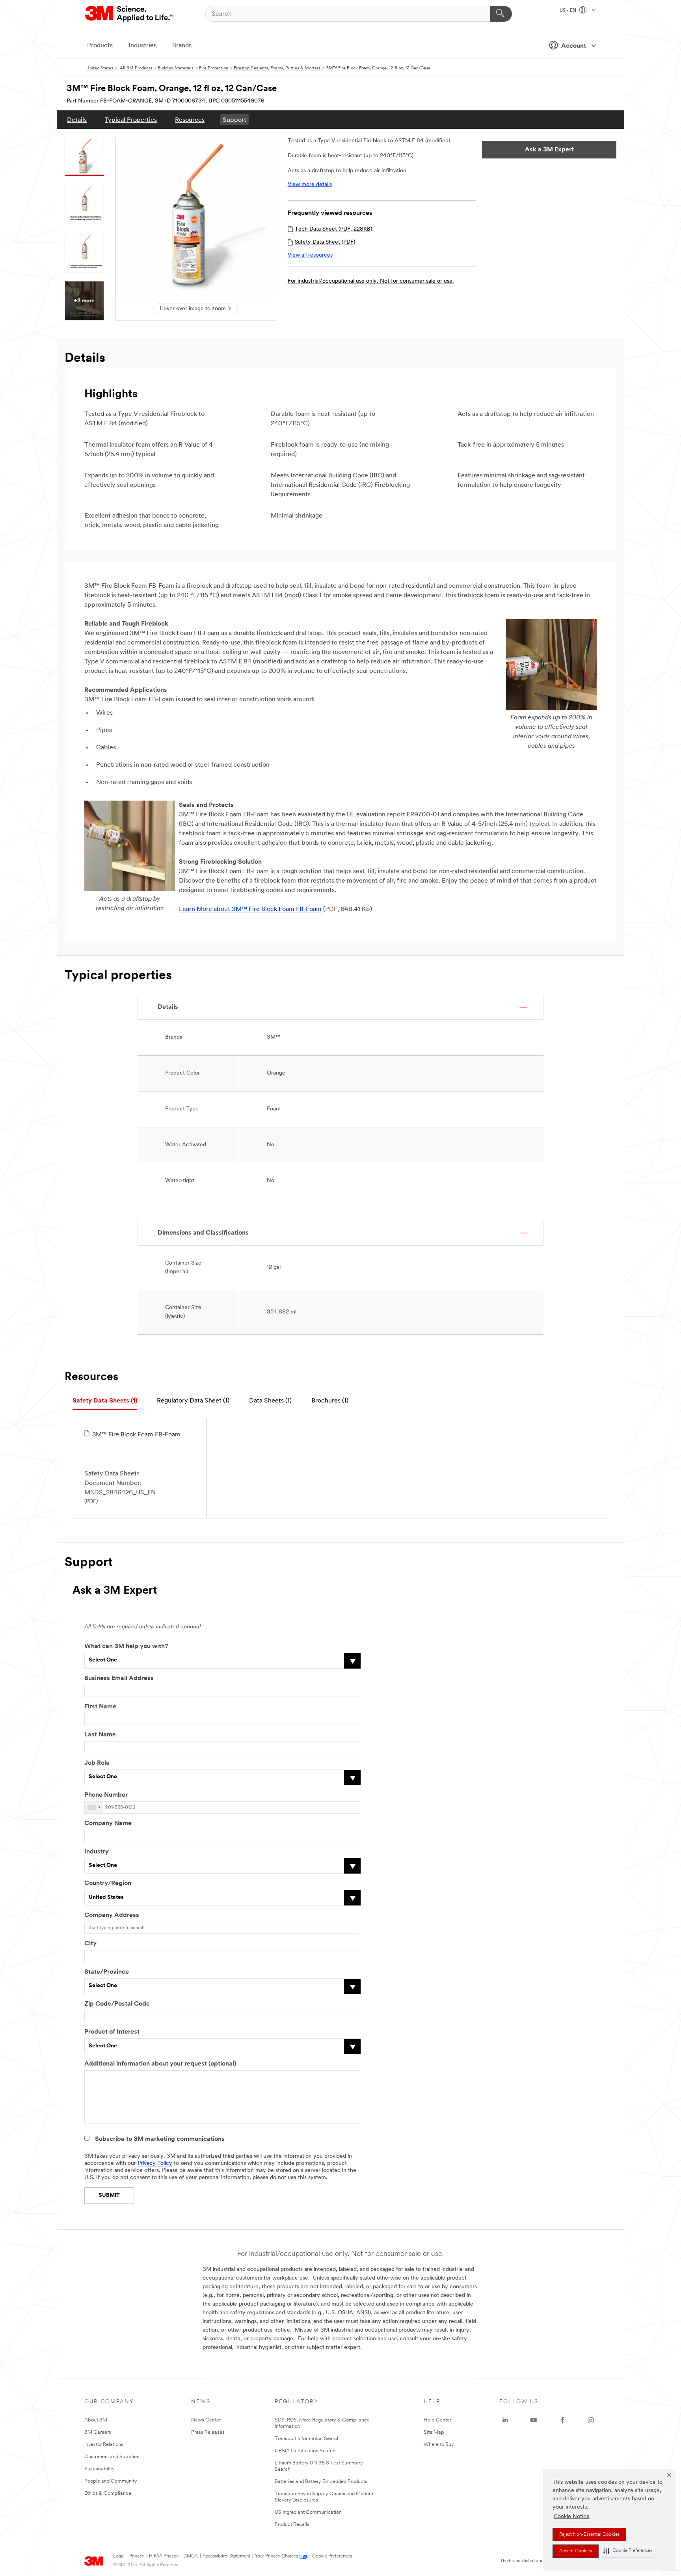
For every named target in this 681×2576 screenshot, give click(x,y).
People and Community (111, 2481)
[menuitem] (77, 120)
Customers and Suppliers (113, 2457)
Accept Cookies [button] (576, 2551)
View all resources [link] (310, 255)
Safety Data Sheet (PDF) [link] (325, 242)
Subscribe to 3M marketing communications (160, 2139)
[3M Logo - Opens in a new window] (130, 14)
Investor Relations (104, 2445)
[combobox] (94, 1808)
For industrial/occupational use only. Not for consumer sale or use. (371, 281)
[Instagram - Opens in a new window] (591, 2420)
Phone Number (106, 1795)
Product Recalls (292, 2525)
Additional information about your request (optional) (160, 2064)
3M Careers (98, 2432)
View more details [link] (310, 185)
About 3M (96, 2420)
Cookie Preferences (332, 2556)
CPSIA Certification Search (305, 2451)
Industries (142, 46)
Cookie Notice (572, 2517)
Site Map (434, 2432)
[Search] (501, 14)
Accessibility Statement (226, 2556)
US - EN (568, 11)
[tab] (105, 1401)
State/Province (107, 1972)
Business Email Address (119, 1678)
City (90, 1944)
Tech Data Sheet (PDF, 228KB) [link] (333, 229)
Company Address (112, 1915)
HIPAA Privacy (164, 2556)
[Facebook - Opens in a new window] (562, 2420)
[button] (628, 2551)
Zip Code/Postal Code (117, 2004)
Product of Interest (112, 2032)
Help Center (437, 2420)
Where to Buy (439, 2445)
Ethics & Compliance (108, 2493)
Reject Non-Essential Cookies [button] (589, 2535)
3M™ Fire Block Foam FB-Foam (136, 1435)
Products (100, 46)
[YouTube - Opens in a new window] (534, 2420)
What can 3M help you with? (126, 1647)
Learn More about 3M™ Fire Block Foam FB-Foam (250, 909)
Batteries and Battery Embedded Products (321, 2482)
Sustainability (100, 2469)
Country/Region (108, 1883)
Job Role (97, 1763)
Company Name (108, 1824)
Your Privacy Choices (276, 2556)
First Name (100, 1707)
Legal (119, 2556)
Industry (97, 1852)
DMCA (191, 2556)
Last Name (100, 1735)
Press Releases (208, 2432)
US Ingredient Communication (308, 2512)
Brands (182, 46)
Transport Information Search (307, 2439)
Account (574, 46)
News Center (206, 2420)
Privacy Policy (155, 2163)
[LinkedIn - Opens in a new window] (505, 2420)
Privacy (137, 2556)
